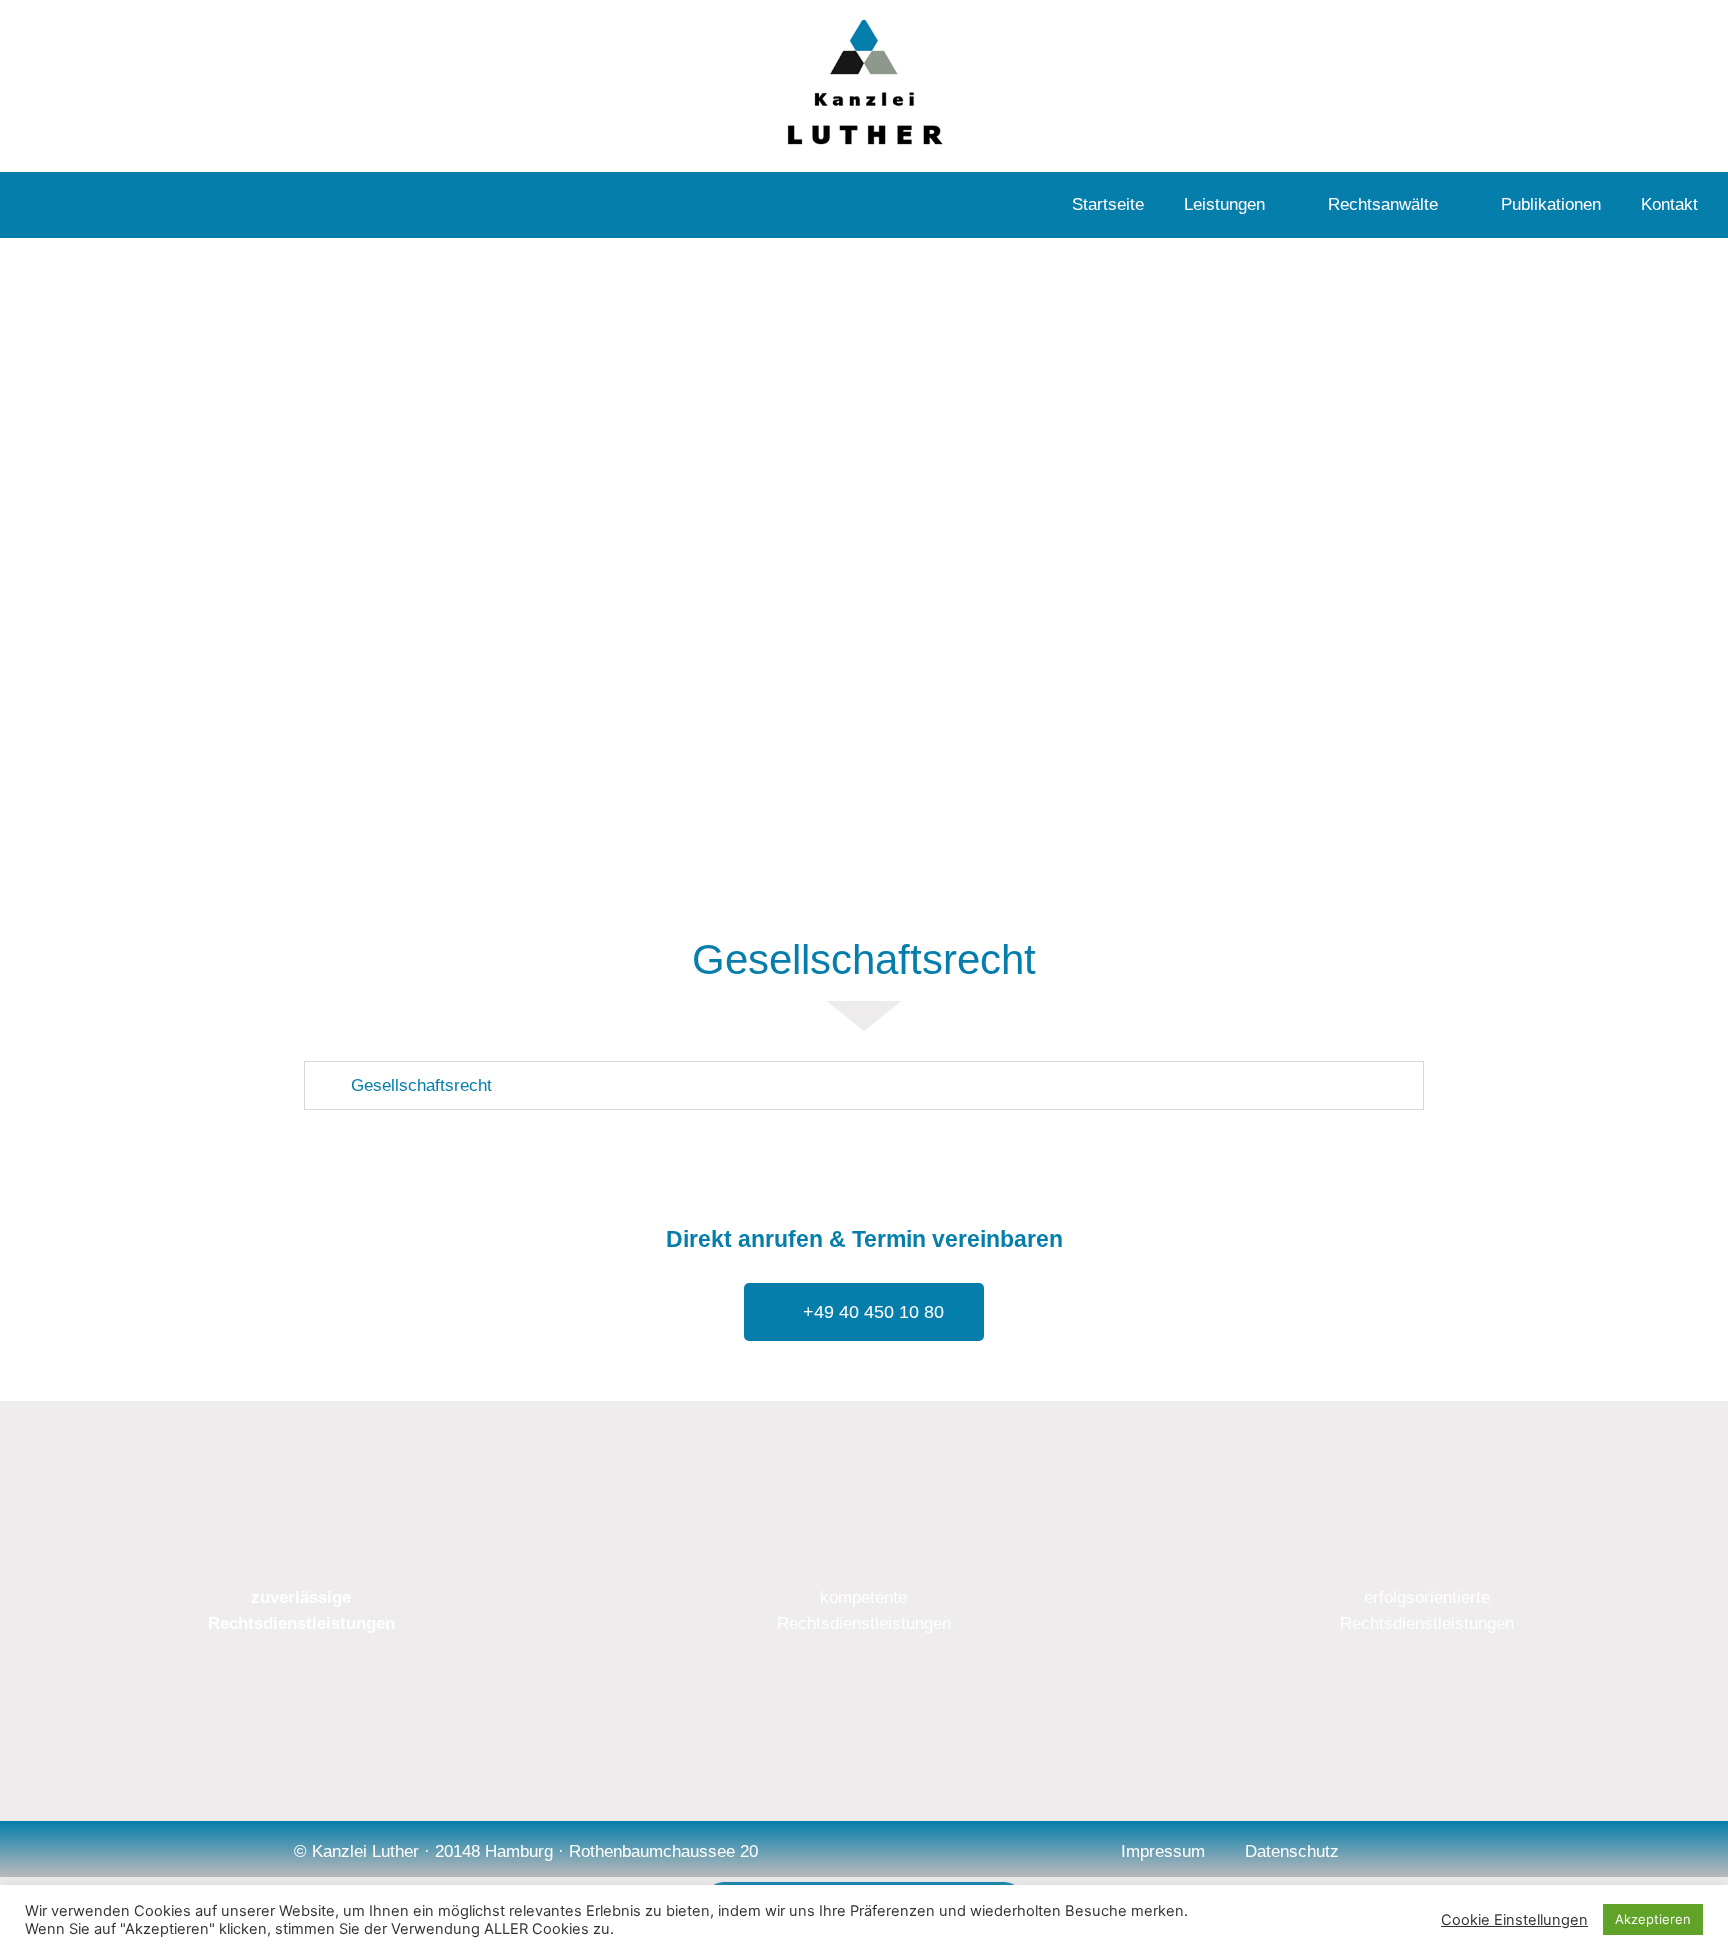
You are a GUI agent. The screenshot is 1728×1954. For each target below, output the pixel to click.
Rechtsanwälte (1383, 204)
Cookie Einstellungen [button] (1514, 1920)
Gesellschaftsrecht (421, 1085)
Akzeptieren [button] (1653, 1919)
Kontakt (1669, 204)
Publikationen (1551, 204)
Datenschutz (1292, 1851)
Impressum (1163, 1851)
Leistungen (1224, 204)
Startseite (1108, 204)
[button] (864, 1085)
